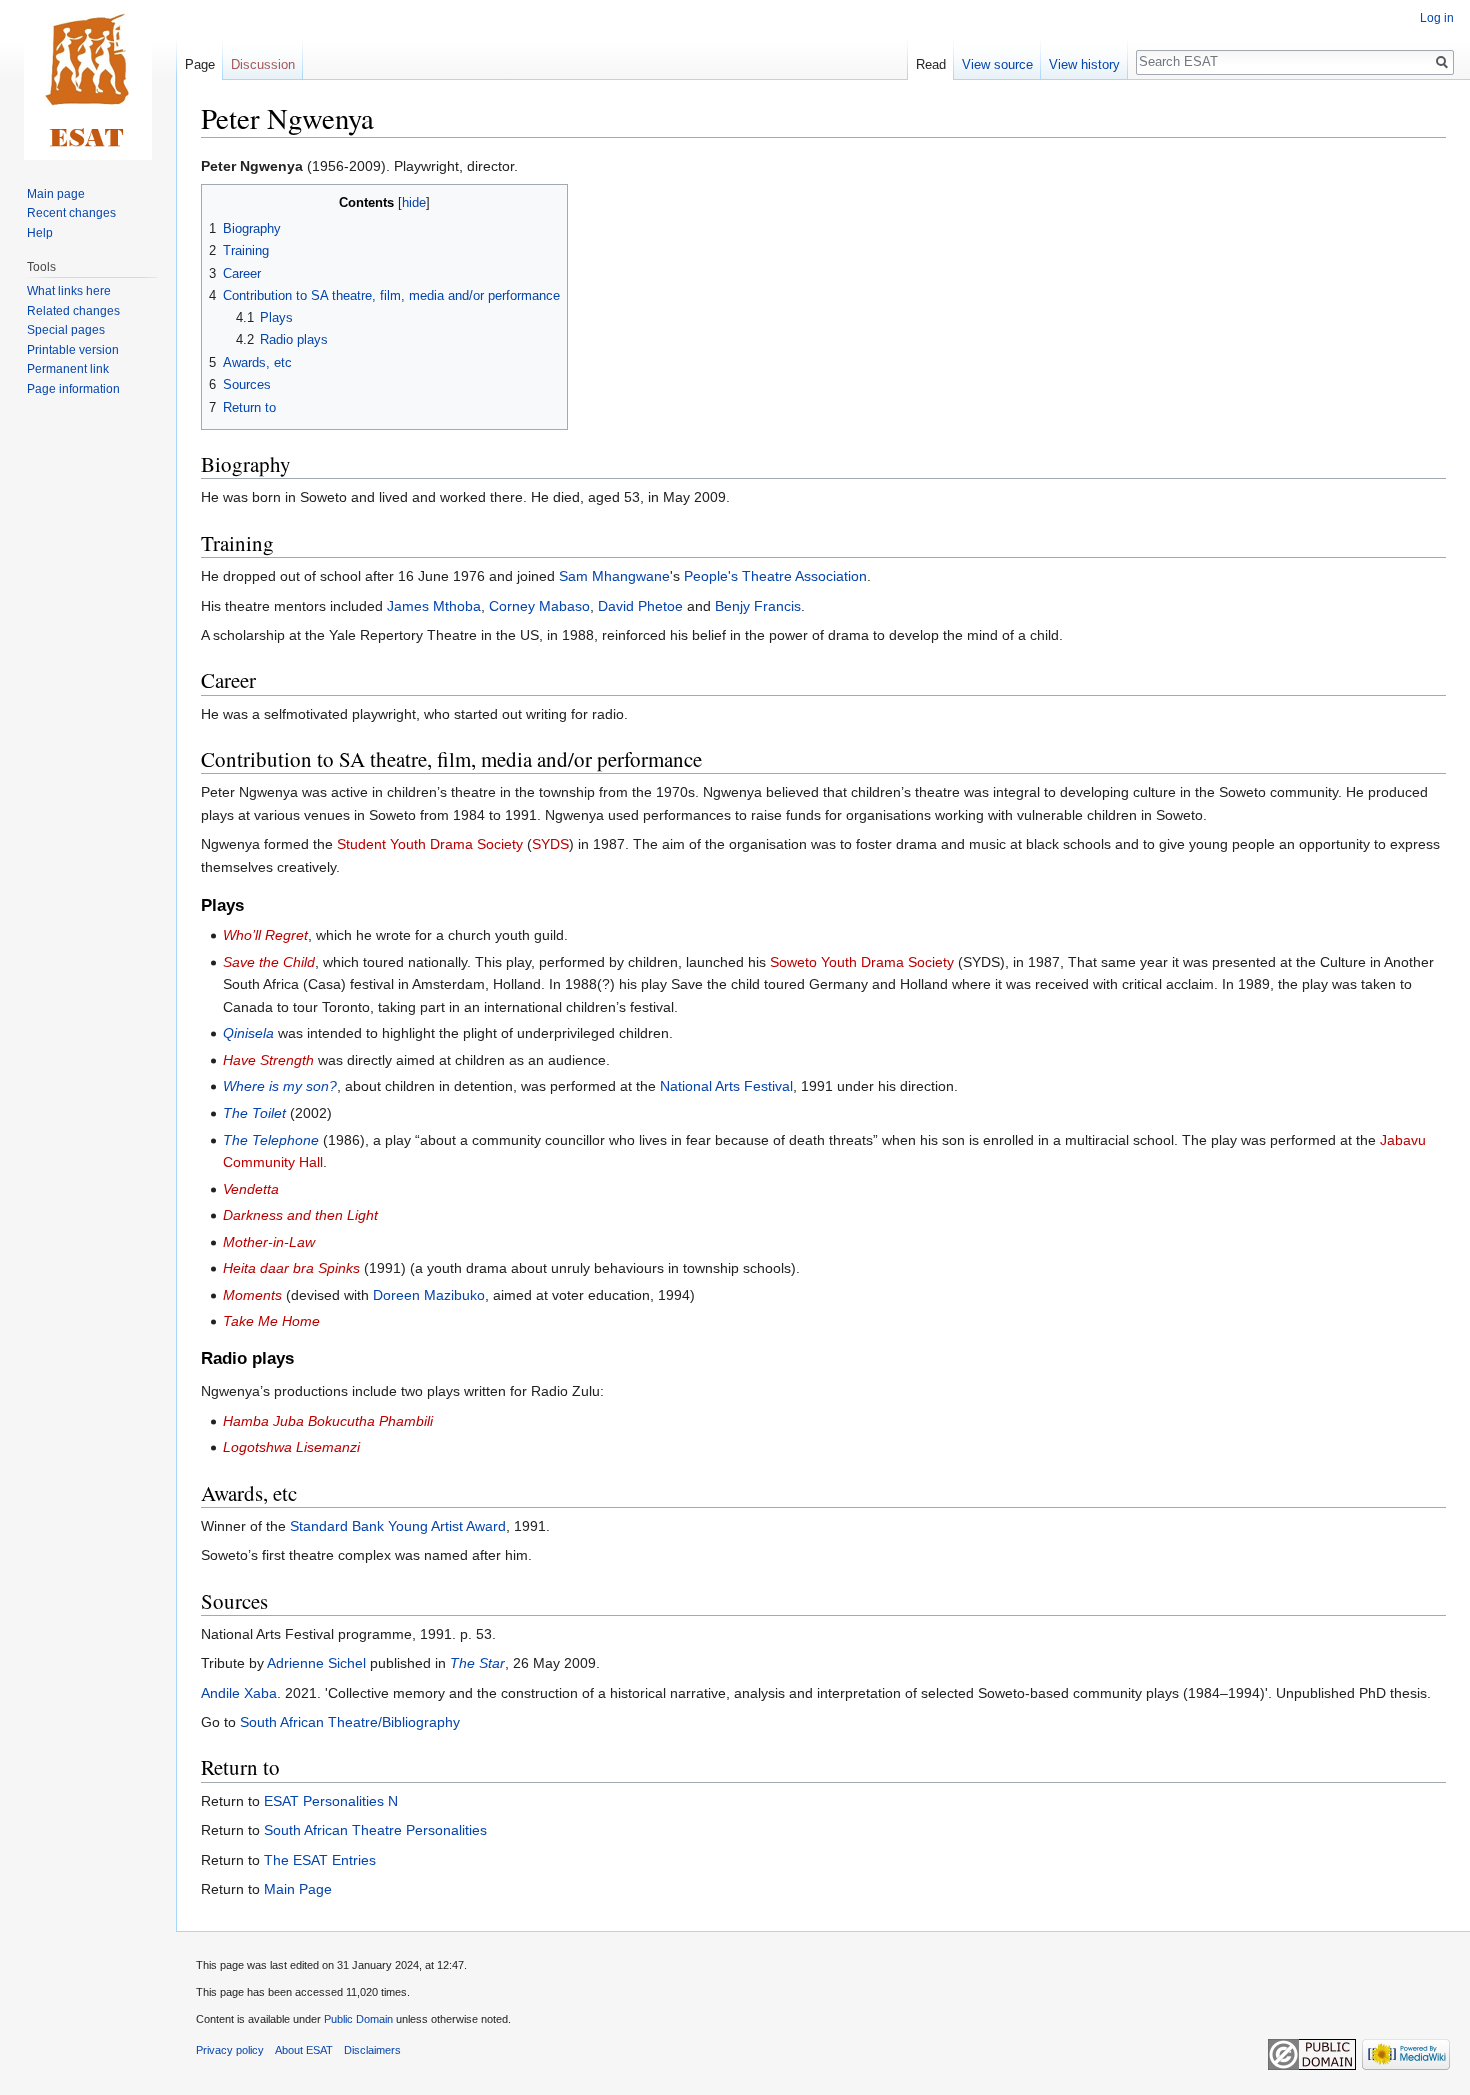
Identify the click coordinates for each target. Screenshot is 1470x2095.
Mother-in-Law (269, 1242)
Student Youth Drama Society (430, 844)
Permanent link (68, 369)
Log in (1437, 18)
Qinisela (248, 1033)
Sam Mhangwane (614, 576)
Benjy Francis (758, 606)
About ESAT (304, 2050)
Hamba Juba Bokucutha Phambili (328, 1421)
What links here (69, 291)
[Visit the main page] (88, 80)
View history (1084, 64)
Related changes (73, 311)
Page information (73, 389)
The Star (477, 1663)
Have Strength (268, 1060)
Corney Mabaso (539, 606)
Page (200, 64)
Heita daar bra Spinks (291, 1268)
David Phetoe (640, 606)
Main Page (298, 1889)
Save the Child (269, 962)
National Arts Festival (726, 1086)
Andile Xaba (239, 1693)
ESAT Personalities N (331, 1801)
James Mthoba (434, 606)
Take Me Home (271, 1321)
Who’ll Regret (265, 935)
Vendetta (251, 1189)
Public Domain (358, 2019)
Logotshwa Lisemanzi (291, 1447)
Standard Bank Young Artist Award (398, 1526)
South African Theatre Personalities (375, 1830)
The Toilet (254, 1113)
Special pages (66, 330)
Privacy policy (230, 2050)
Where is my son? (280, 1086)
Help (40, 233)
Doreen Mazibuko (429, 1295)
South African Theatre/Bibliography (350, 1722)
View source (997, 64)
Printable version (73, 350)
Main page (56, 194)
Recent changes (71, 213)
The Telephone (271, 1140)
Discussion (263, 64)
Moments (252, 1295)
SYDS (550, 844)
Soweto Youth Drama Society (862, 962)
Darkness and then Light (300, 1215)
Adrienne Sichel (316, 1663)
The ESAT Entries (320, 1860)
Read (931, 64)
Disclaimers (372, 2050)
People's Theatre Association (775, 576)
